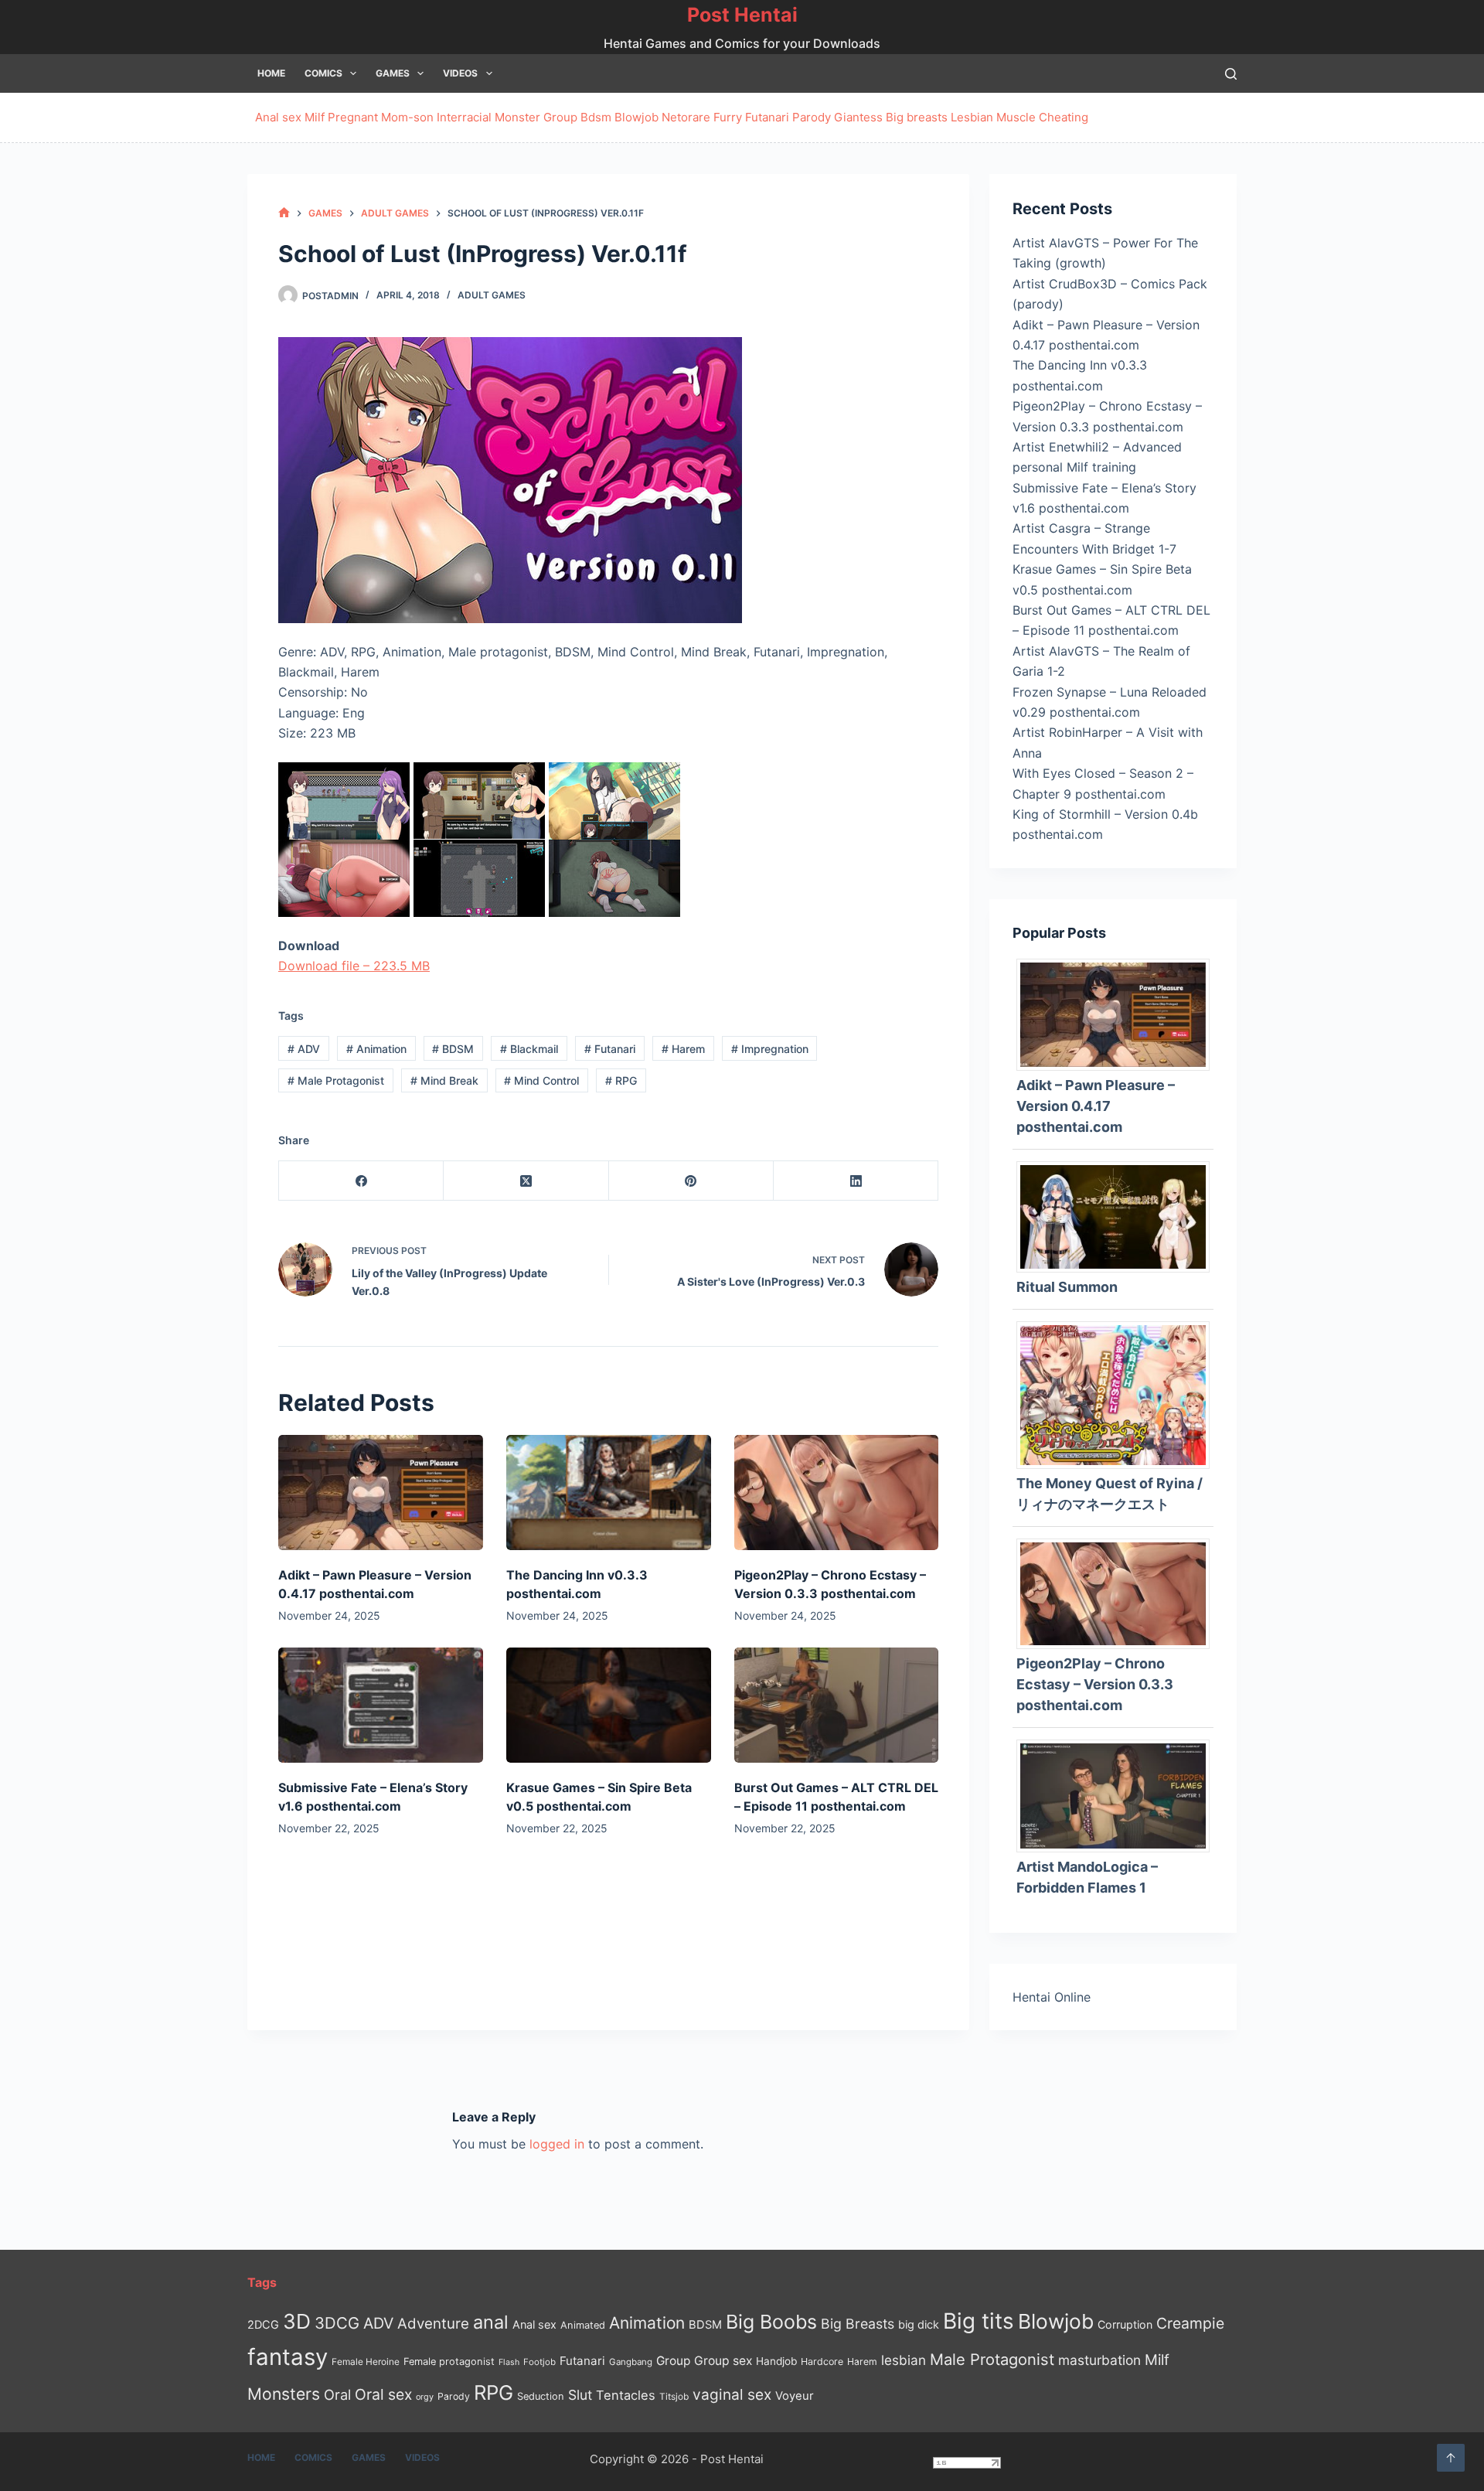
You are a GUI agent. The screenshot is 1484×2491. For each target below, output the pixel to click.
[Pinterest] (691, 1181)
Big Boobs (771, 2322)
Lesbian (972, 117)
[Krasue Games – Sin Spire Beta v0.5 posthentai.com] (609, 1705)
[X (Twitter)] (526, 1181)
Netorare (686, 117)
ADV (304, 1049)
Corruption (1125, 2324)
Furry (728, 117)
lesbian (904, 2360)
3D (297, 2321)
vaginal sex (732, 2395)
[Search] (1231, 74)
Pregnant (353, 117)
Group (560, 117)
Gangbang (631, 2362)
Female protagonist (449, 2362)
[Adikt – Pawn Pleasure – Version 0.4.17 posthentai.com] (381, 1493)
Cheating (1064, 117)
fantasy (288, 2357)
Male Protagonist (336, 1080)
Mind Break (444, 1080)
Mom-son (407, 117)
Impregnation (770, 1049)
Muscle (1016, 117)
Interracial (464, 117)
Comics (323, 73)
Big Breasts (858, 2324)
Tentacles (626, 2395)
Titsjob (674, 2397)
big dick (919, 2324)
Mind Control (541, 1080)
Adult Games (492, 295)
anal (491, 2322)
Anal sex (278, 117)
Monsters (284, 2394)
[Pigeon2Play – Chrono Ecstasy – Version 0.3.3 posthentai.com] (837, 1493)
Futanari (767, 117)
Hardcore (822, 2362)
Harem (683, 1049)
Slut (580, 2395)
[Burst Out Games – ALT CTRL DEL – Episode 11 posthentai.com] (837, 1705)
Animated (583, 2325)
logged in (557, 2144)
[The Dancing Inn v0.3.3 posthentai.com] (609, 1493)
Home (271, 73)
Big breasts (917, 117)
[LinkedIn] (856, 1181)
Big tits (979, 2321)
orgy (425, 2397)
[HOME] (284, 213)
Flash (509, 2362)
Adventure (433, 2324)
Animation (376, 1049)
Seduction (541, 2396)
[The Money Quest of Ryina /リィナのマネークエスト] (1119, 1394)
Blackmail (529, 1049)
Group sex (723, 2361)
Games (393, 73)
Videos (460, 73)
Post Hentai (742, 15)
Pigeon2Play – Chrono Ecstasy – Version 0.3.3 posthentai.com (1095, 1684)
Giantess (858, 117)
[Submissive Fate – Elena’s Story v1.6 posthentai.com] (381, 1705)
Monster (517, 117)
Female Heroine (366, 2362)
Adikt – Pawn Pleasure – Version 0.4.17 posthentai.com (1096, 1106)
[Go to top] (1451, 2458)
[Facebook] (361, 1181)
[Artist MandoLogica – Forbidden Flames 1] (1119, 1794)
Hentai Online (1052, 1997)
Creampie (1190, 2323)
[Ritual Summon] (1119, 1215)
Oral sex (383, 2394)
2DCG (263, 2324)
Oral (337, 2394)
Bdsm (596, 117)
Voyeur (795, 2396)
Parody (812, 117)
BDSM (453, 1049)
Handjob (776, 2361)
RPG (621, 1080)
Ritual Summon (1067, 1287)
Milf (315, 117)
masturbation (1099, 2360)
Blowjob (636, 117)
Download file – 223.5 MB (354, 966)
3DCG (337, 2323)
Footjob (539, 2362)
